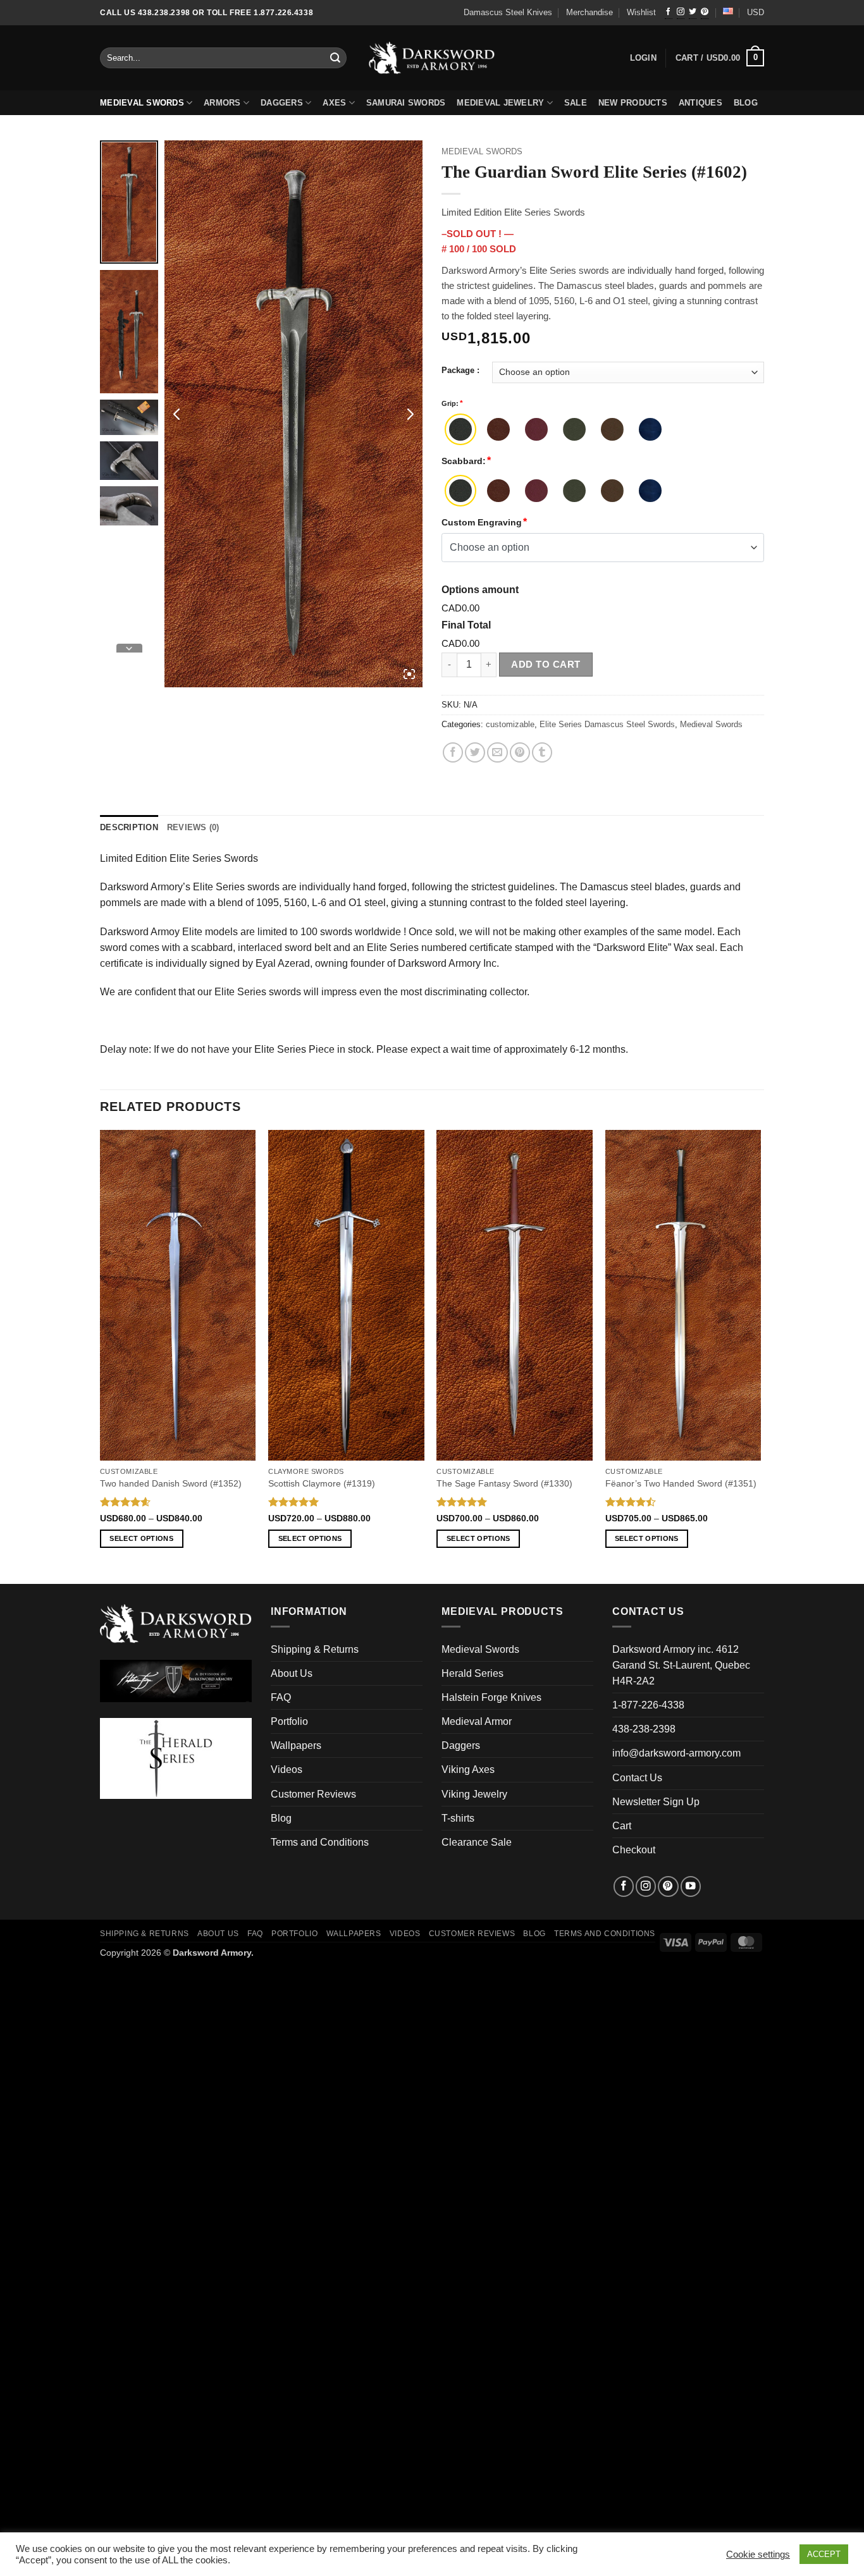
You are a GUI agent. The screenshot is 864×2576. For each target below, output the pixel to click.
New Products (633, 103)
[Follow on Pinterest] (705, 13)
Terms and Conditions (320, 1842)
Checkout (634, 1850)
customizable (510, 725)
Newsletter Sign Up (656, 1802)
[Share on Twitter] (475, 752)
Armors (222, 103)
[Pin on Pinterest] (520, 752)
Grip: (450, 403)
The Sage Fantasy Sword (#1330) (504, 1483)
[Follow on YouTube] (691, 1886)
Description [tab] (129, 828)
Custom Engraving (482, 522)
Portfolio (289, 1721)
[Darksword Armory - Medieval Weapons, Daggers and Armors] (432, 58)
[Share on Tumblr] (542, 752)
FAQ (281, 1697)
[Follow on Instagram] (681, 13)
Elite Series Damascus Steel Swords (607, 725)
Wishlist (641, 13)
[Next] (760, 1356)
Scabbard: (464, 461)
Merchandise (589, 13)
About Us (292, 1673)
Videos (287, 1769)
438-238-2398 (644, 1729)
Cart (622, 1826)
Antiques (700, 103)
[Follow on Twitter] (693, 13)
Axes (334, 103)
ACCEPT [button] (824, 2554)
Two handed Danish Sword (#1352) (171, 1483)
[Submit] (336, 58)
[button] (720, 58)
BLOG (746, 103)
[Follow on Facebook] (669, 13)
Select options (141, 1538)
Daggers (282, 103)
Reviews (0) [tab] (193, 828)
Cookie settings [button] (758, 2555)
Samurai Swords (406, 103)
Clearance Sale (477, 1842)
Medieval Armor (477, 1721)
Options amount (480, 590)
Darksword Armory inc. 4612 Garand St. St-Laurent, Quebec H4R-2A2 (681, 1665)
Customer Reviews (313, 1794)
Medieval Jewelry (500, 103)
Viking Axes (468, 1769)
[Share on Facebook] (453, 752)
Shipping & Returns (315, 1649)
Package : (460, 371)
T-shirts (458, 1818)
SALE (576, 103)
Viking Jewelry (474, 1794)
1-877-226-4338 (648, 1705)
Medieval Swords (142, 103)
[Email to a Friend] (497, 752)
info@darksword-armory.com (676, 1753)
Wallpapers (296, 1745)
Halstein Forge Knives (491, 1697)
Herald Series (472, 1673)
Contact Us (637, 1778)
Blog (281, 1818)
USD (756, 13)
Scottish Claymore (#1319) (322, 1483)
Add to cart (546, 664)
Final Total (466, 625)
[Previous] (101, 1356)
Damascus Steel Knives (508, 13)
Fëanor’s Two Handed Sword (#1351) (681, 1483)
